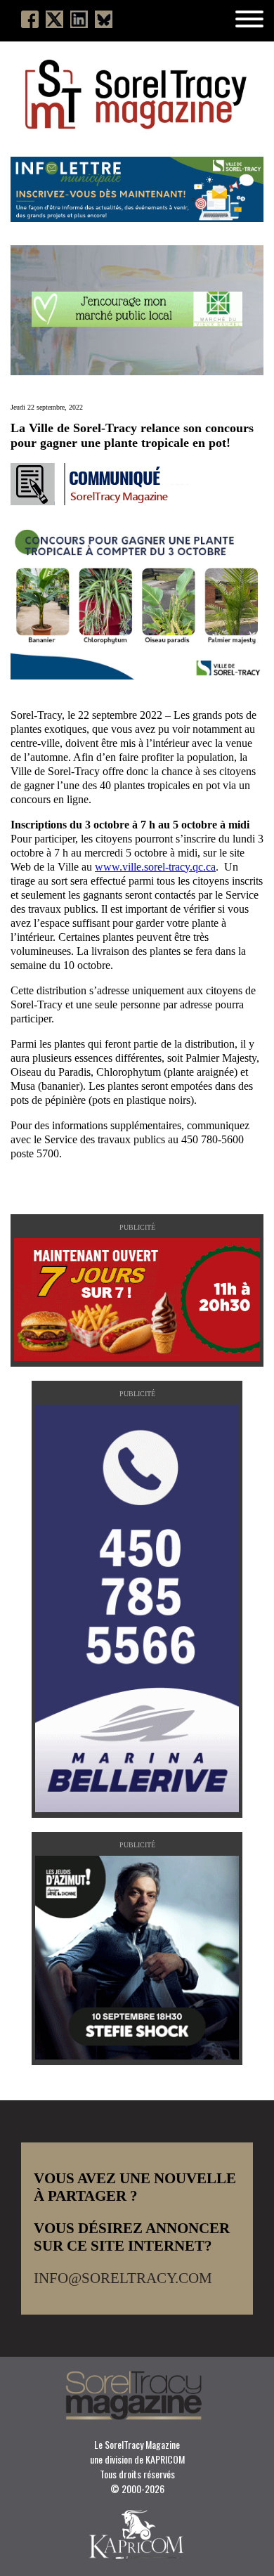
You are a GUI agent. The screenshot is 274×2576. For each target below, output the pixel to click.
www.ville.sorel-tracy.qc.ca (155, 867)
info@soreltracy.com (123, 2278)
